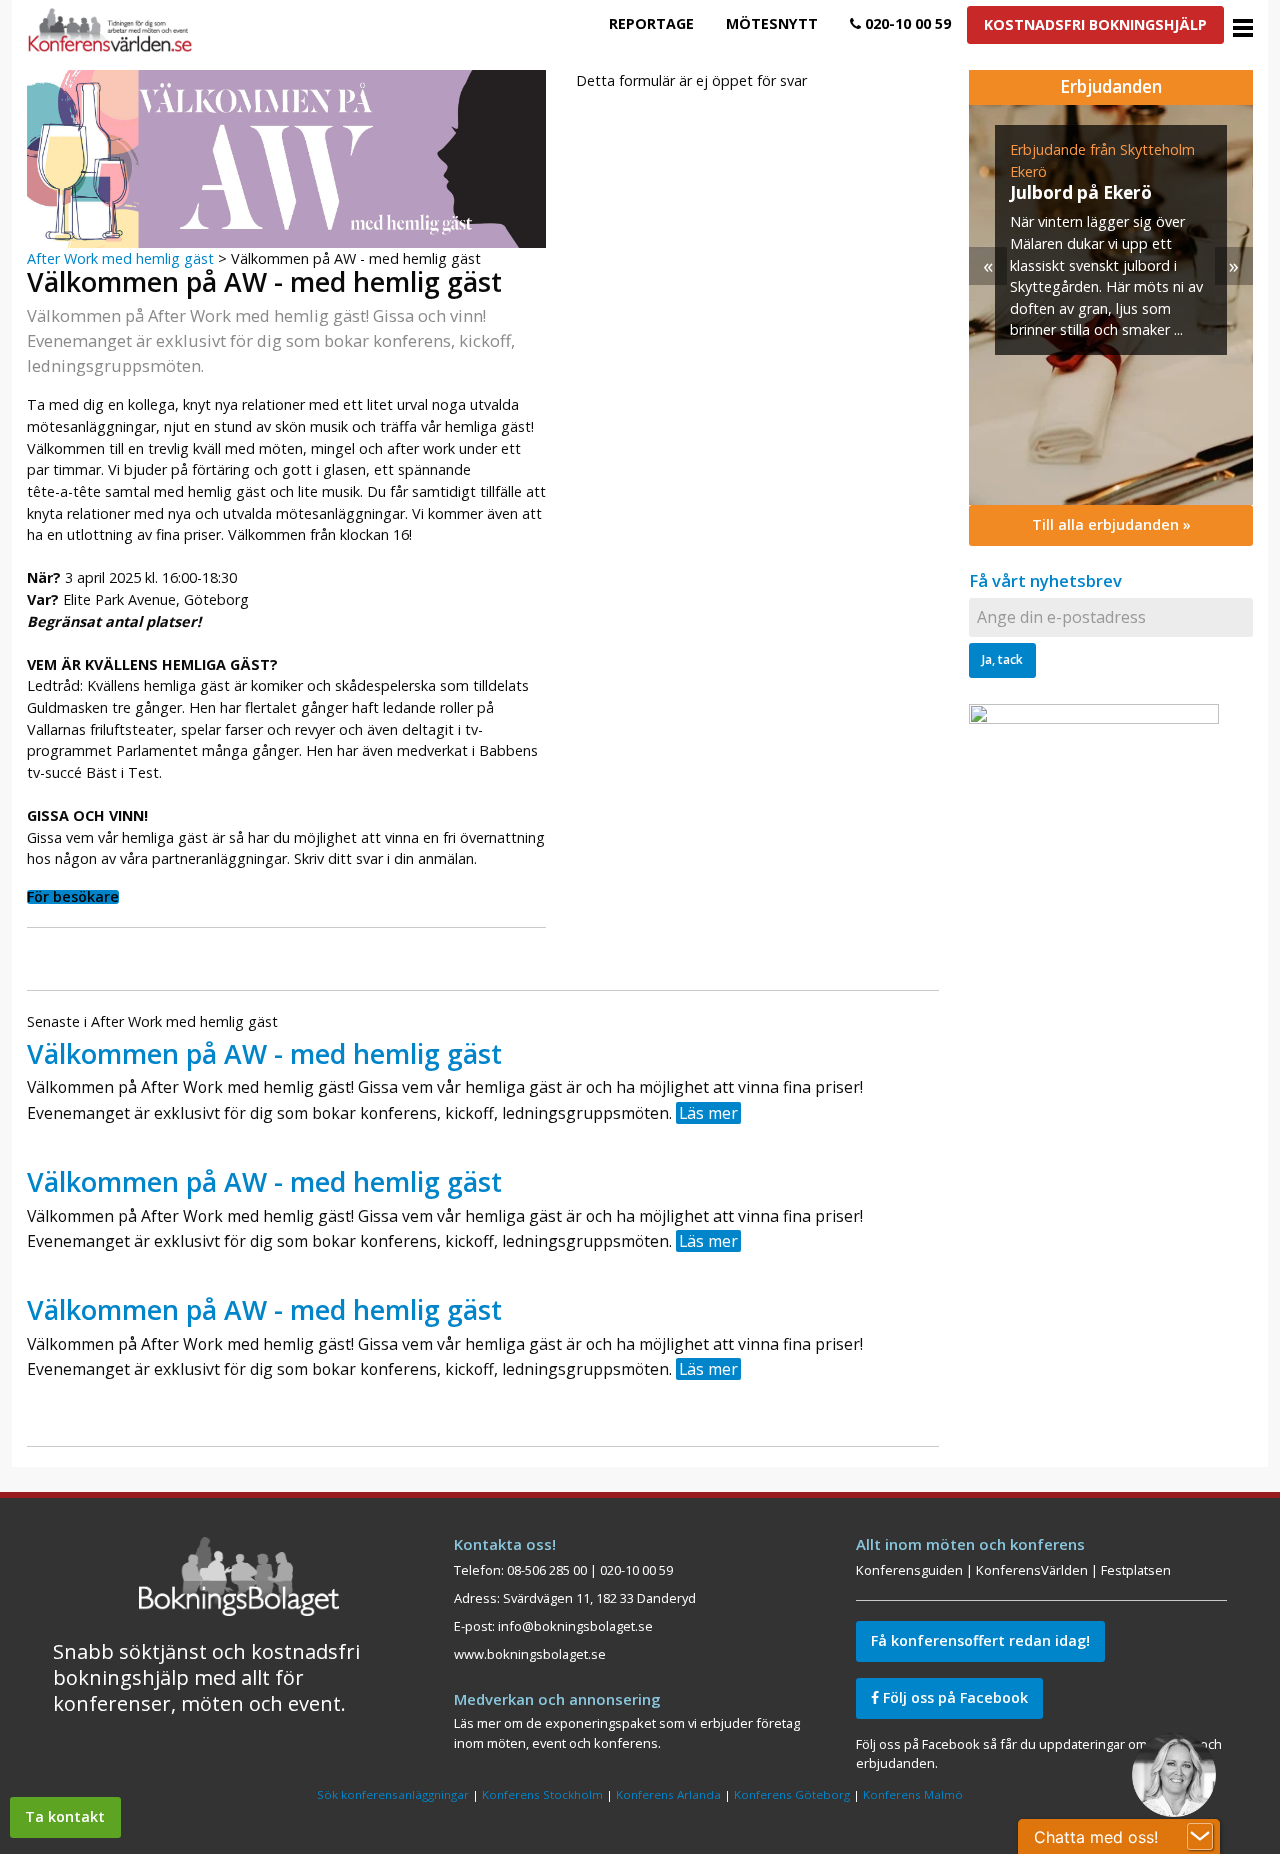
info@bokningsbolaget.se (575, 1626)
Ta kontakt (65, 1816)
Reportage (651, 23)
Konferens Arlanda (668, 1794)
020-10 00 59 (906, 23)
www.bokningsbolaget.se (530, 1654)
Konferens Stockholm (542, 1794)
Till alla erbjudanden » (1111, 524)
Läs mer (708, 1113)
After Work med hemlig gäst (120, 258)
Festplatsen (1136, 1570)
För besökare (73, 897)
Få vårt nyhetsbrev (1045, 580)
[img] (1111, 305)
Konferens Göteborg (792, 1794)
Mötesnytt (772, 23)
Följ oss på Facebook (953, 1697)
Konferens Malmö (913, 1794)
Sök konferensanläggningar (393, 1794)
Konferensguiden (909, 1570)
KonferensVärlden (1032, 1570)
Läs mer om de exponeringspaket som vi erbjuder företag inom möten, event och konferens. (627, 1732)
